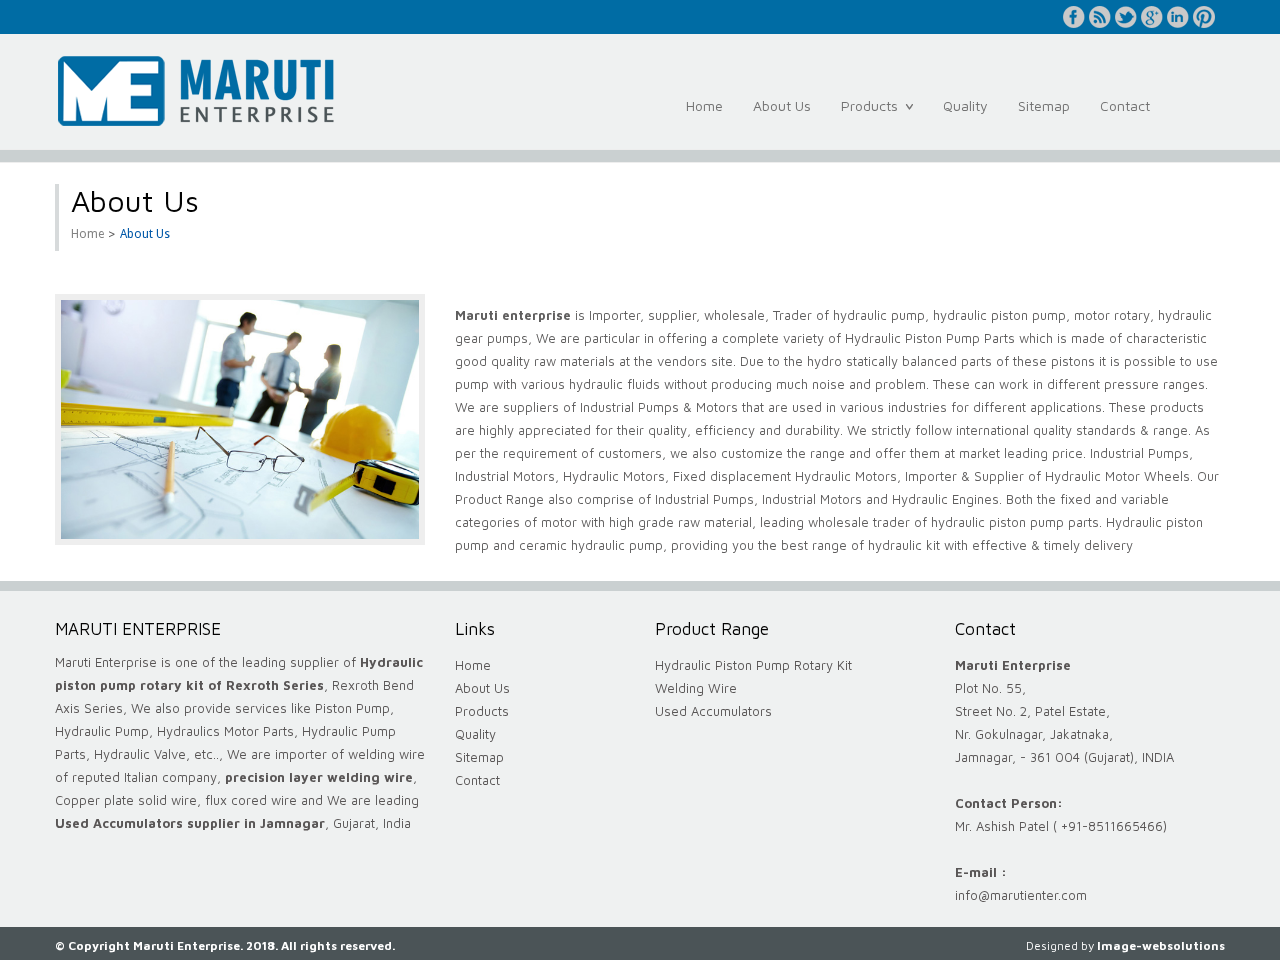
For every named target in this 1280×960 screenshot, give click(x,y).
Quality (965, 105)
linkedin (1178, 17)
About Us (782, 105)
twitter (1126, 17)
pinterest (1204, 17)
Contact (1125, 105)
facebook (1074, 17)
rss (1100, 17)
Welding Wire (696, 688)
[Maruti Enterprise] (195, 86)
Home (704, 105)
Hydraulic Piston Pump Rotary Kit (753, 665)
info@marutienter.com (1021, 895)
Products (873, 116)
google (1152, 17)
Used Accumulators (713, 711)
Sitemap (1044, 105)
